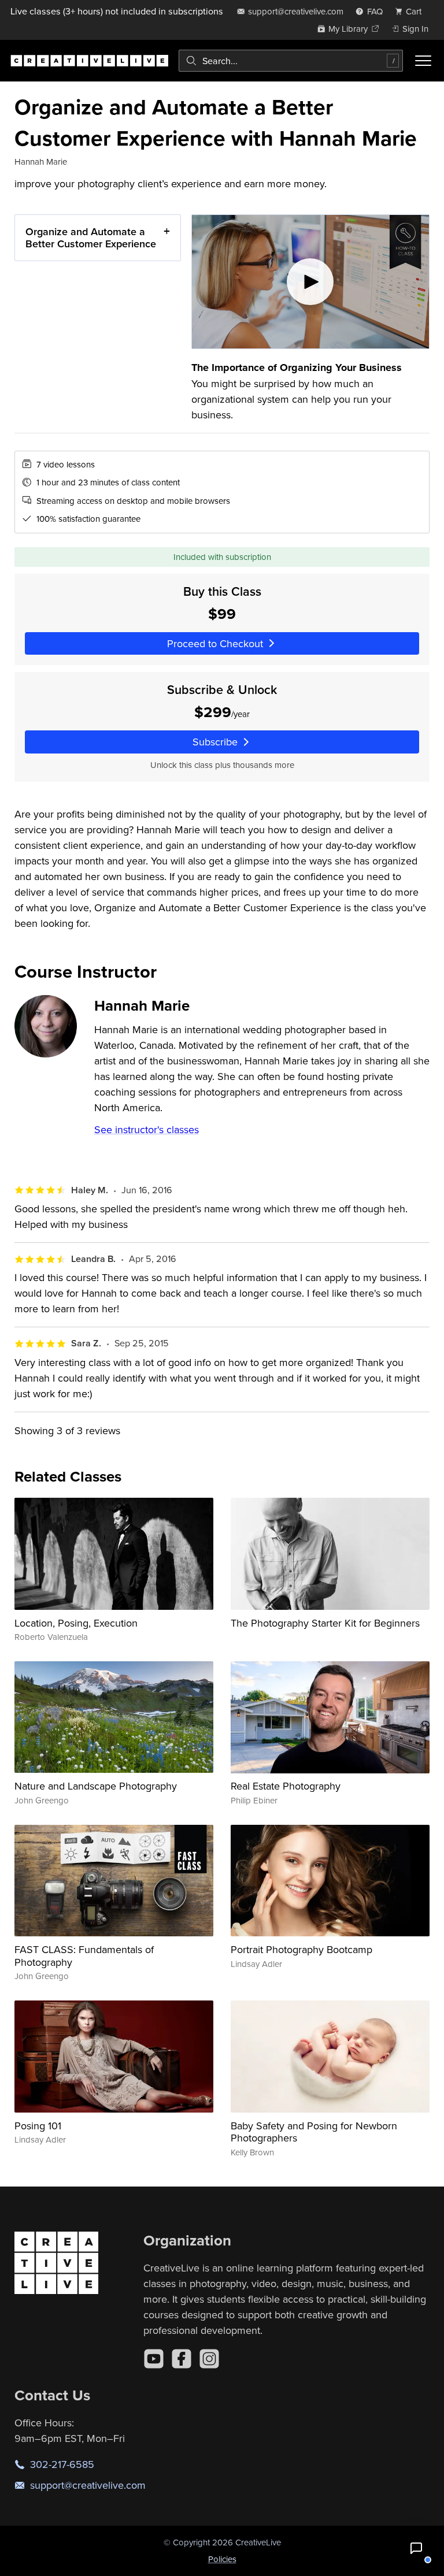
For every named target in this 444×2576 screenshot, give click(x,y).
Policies (222, 2559)
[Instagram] (209, 2359)
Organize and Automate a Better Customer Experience (91, 238)
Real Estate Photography (286, 1786)
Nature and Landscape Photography (96, 1786)
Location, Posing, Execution (76, 1623)
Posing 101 (38, 2126)
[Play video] (311, 282)
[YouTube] (154, 2359)
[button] (416, 2548)
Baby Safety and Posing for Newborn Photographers (314, 2132)
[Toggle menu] (423, 61)
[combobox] (291, 61)
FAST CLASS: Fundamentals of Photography (84, 1956)
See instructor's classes (147, 1129)
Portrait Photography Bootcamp (301, 1949)
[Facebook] (182, 2359)
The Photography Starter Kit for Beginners (325, 1623)
